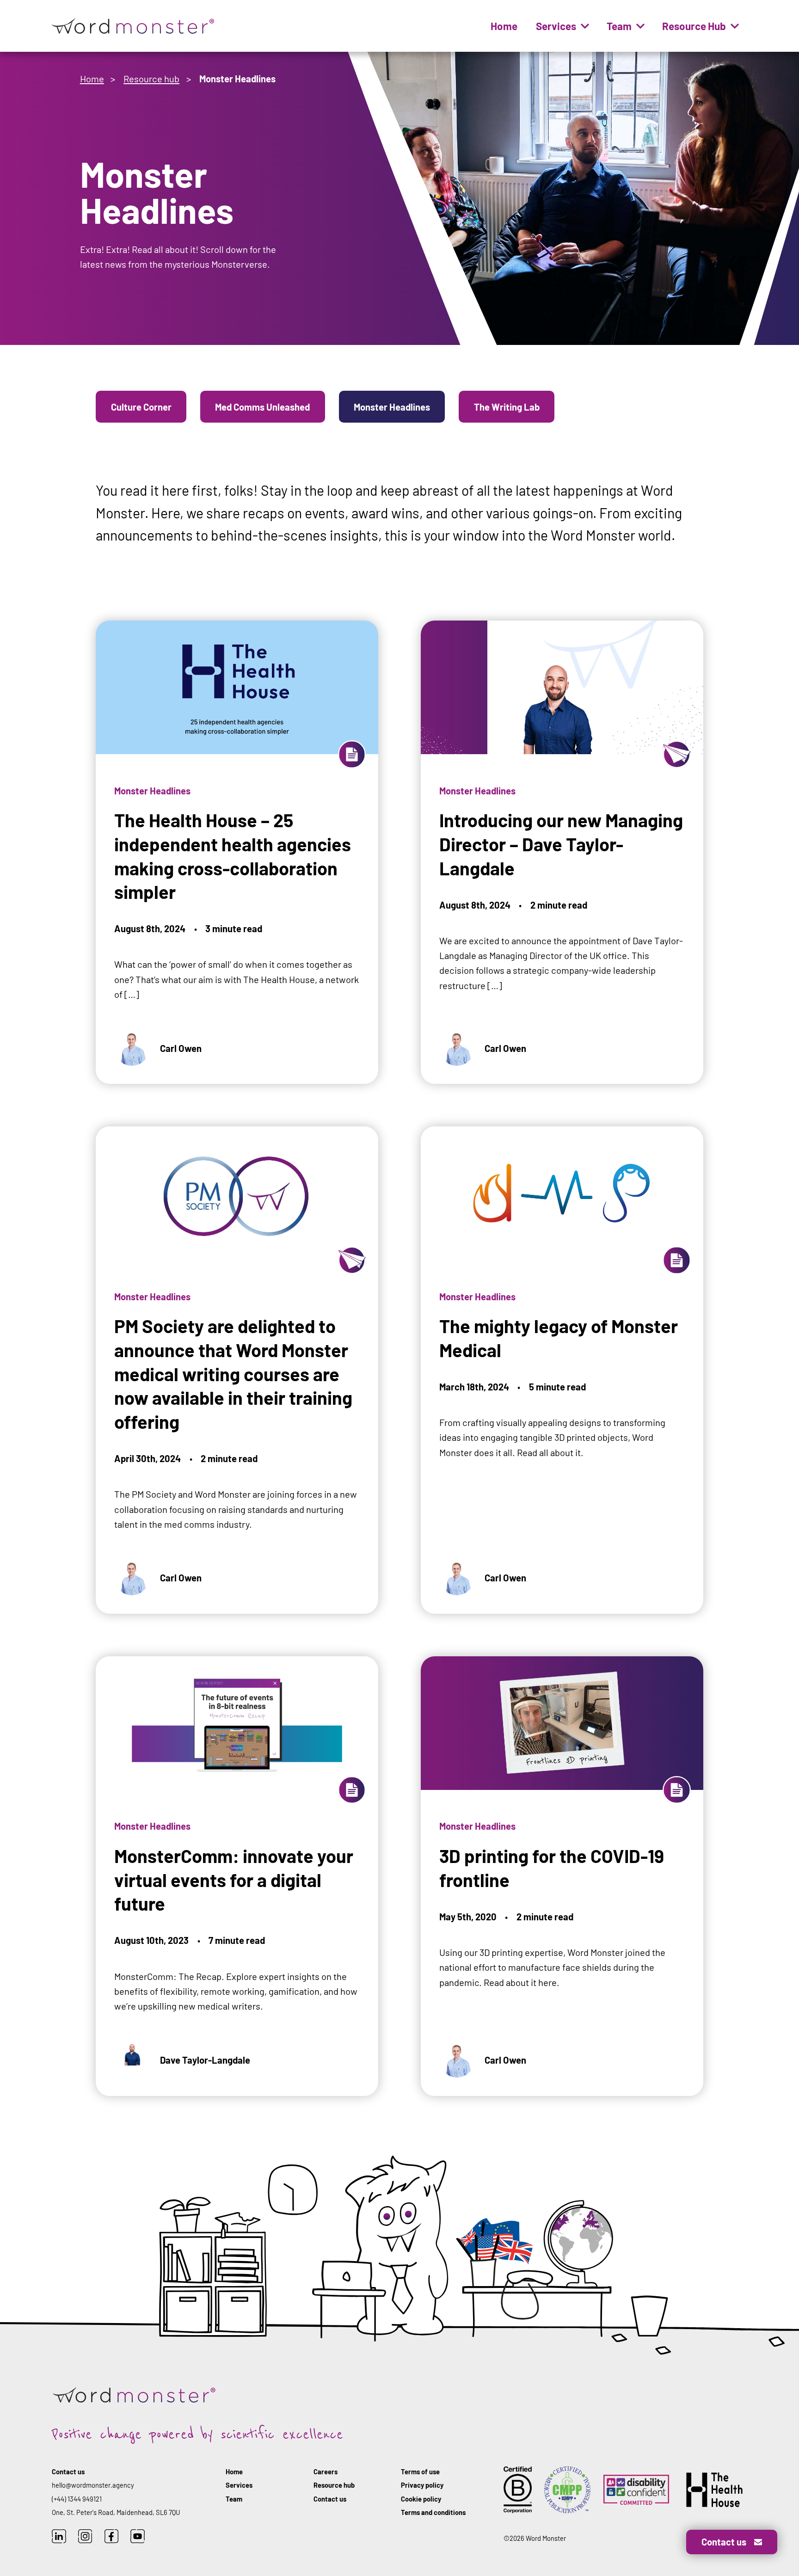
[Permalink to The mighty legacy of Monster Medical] (562, 1343)
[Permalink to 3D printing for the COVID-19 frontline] (562, 1849)
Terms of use (420, 2471)
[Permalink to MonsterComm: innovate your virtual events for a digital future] (237, 1849)
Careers (326, 2471)
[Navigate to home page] (134, 26)
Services (556, 26)
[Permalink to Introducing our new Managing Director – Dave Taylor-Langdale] (562, 826)
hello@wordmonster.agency (93, 2485)
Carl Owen (181, 1048)
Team (619, 26)
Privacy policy (422, 2485)
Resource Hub (694, 26)
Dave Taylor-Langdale (205, 2060)
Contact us (330, 2499)
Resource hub (151, 79)
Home (504, 26)
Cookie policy (421, 2499)
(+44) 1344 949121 (77, 2499)
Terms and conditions (433, 2512)
